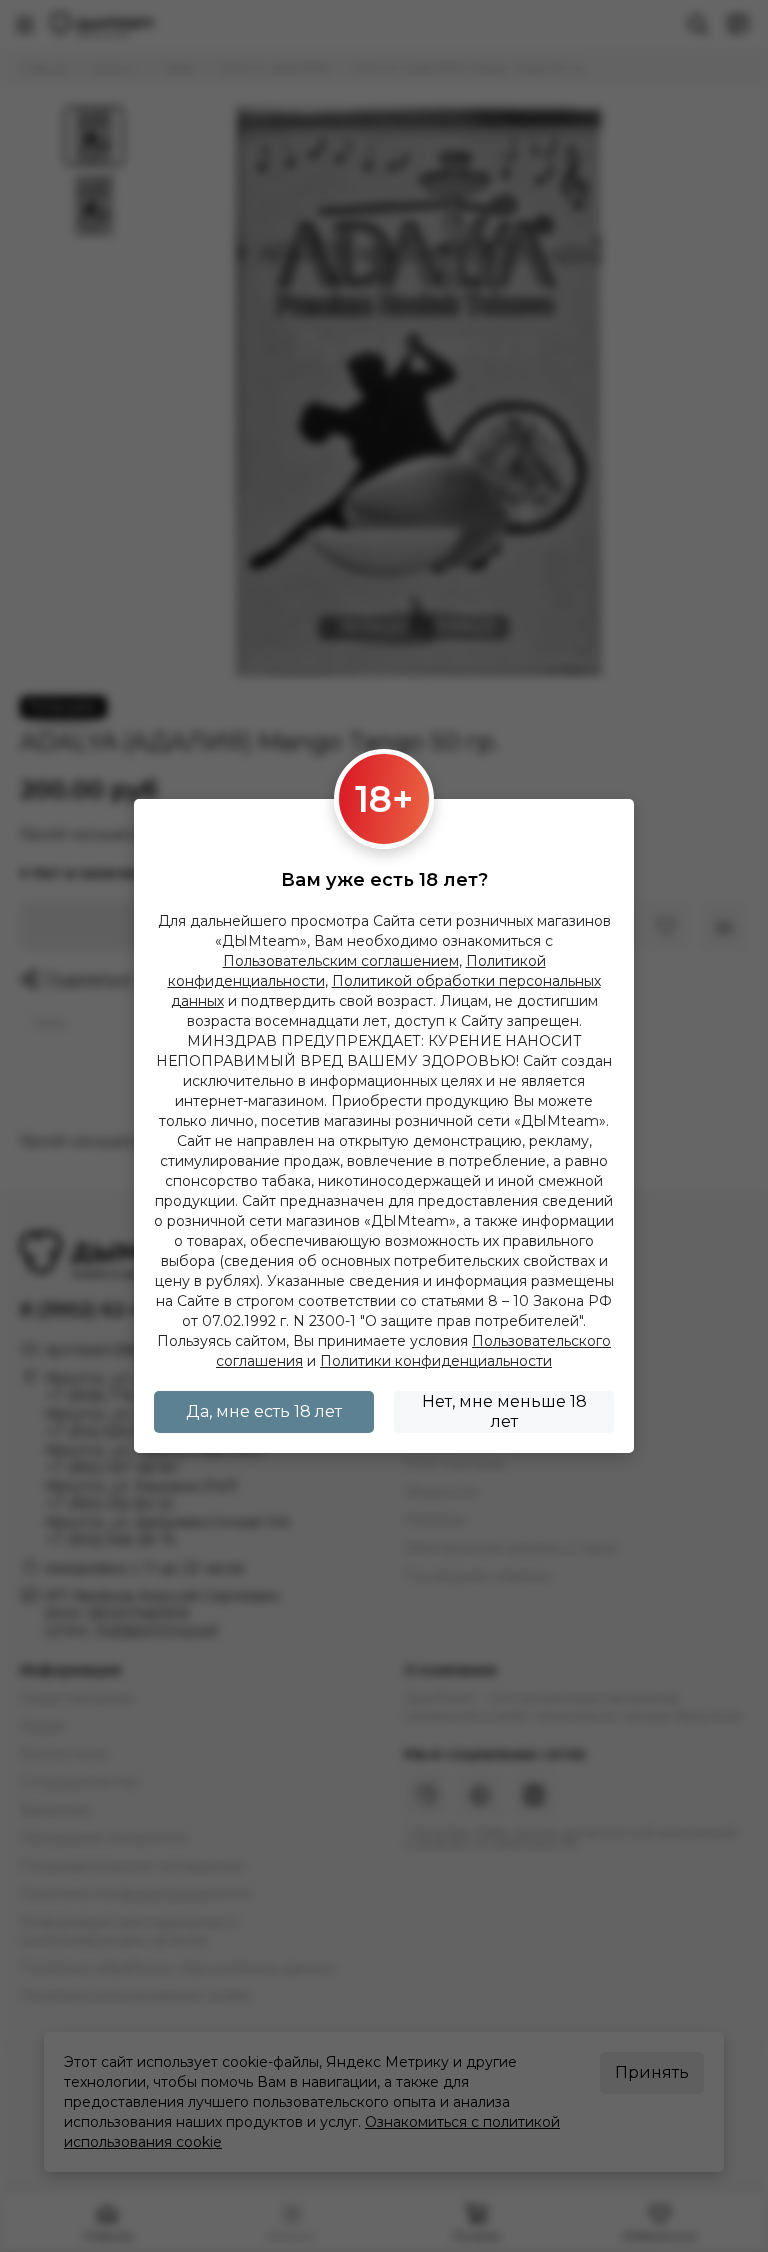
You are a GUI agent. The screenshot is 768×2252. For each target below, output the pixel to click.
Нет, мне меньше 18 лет (504, 1411)
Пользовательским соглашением (341, 961)
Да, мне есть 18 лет (264, 1411)
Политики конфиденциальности (436, 1361)
